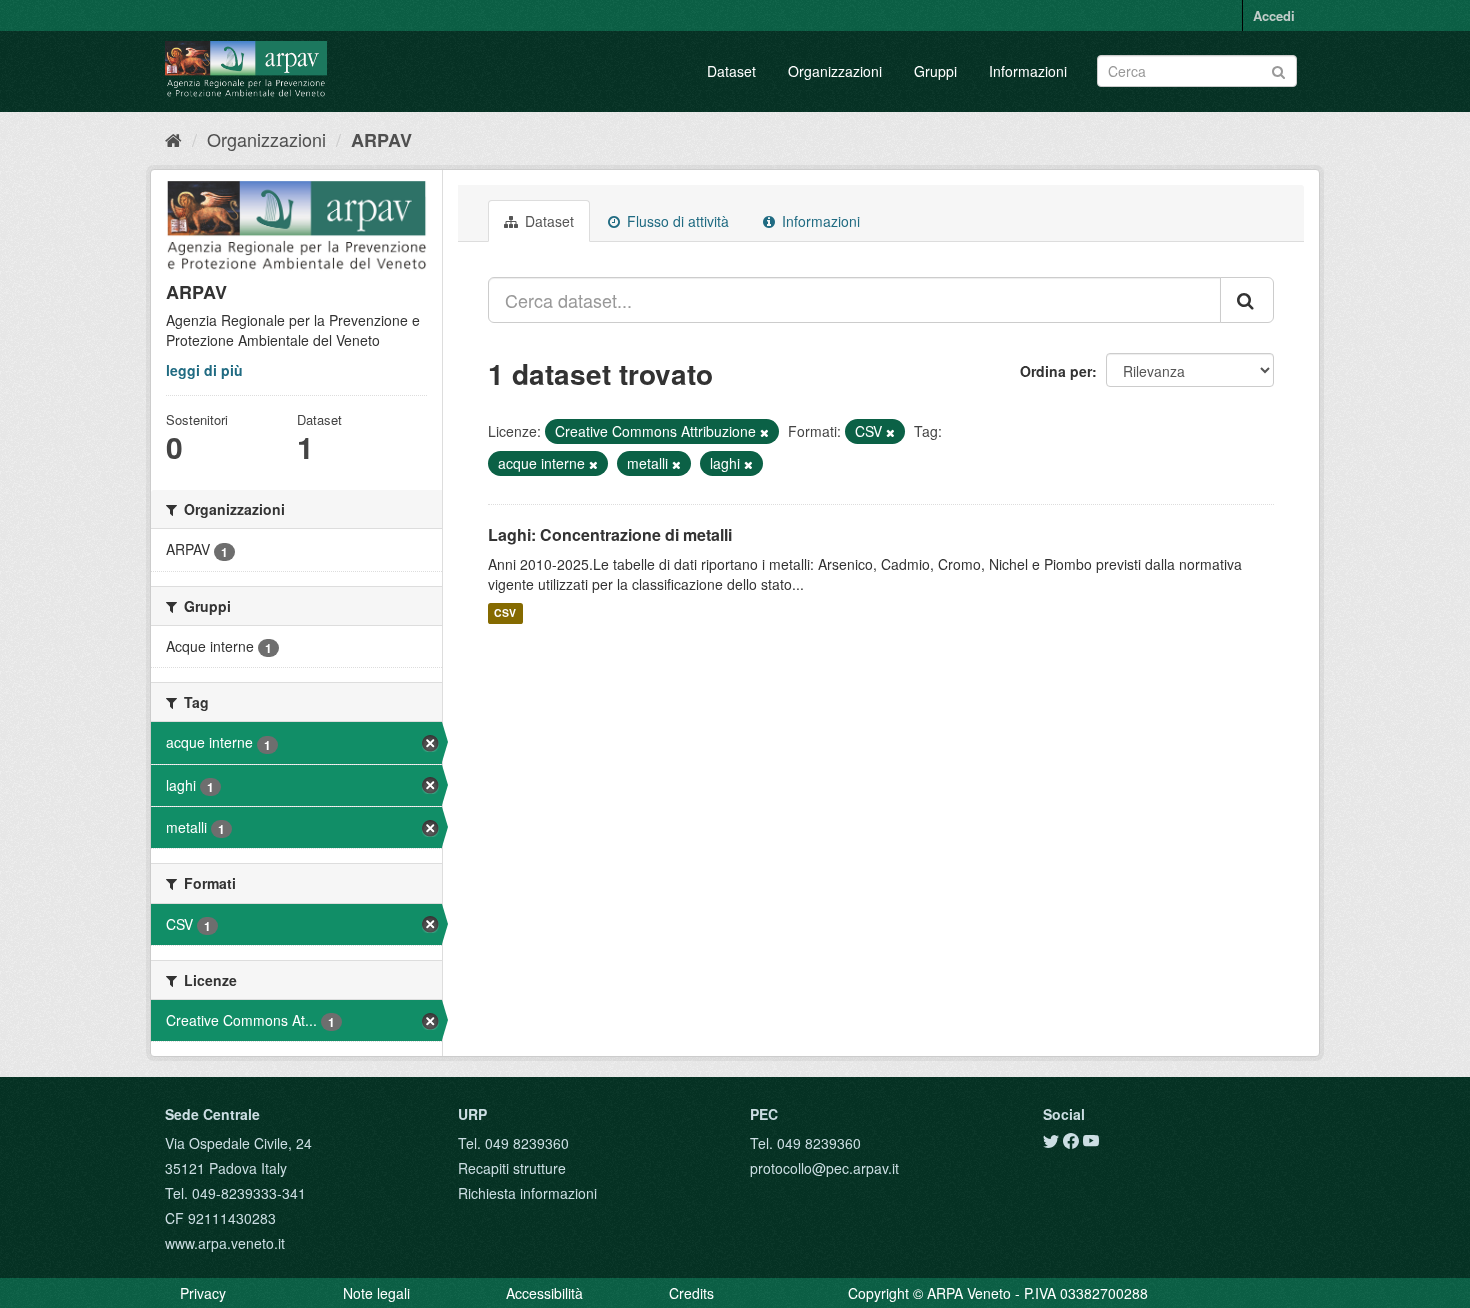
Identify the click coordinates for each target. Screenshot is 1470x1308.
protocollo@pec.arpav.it (824, 1168)
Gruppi (935, 71)
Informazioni (1028, 71)
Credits (691, 1293)
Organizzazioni (835, 71)
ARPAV (381, 140)
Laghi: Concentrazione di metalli (610, 534)
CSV (505, 613)
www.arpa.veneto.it (225, 1243)
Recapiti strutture (512, 1168)
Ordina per (1056, 371)
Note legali (376, 1293)
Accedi (1274, 15)
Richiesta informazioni (527, 1193)
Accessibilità (544, 1293)
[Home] (173, 139)
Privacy (203, 1293)
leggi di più (204, 370)
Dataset (731, 71)
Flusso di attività (676, 221)
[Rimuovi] (764, 432)
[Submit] (1278, 69)
